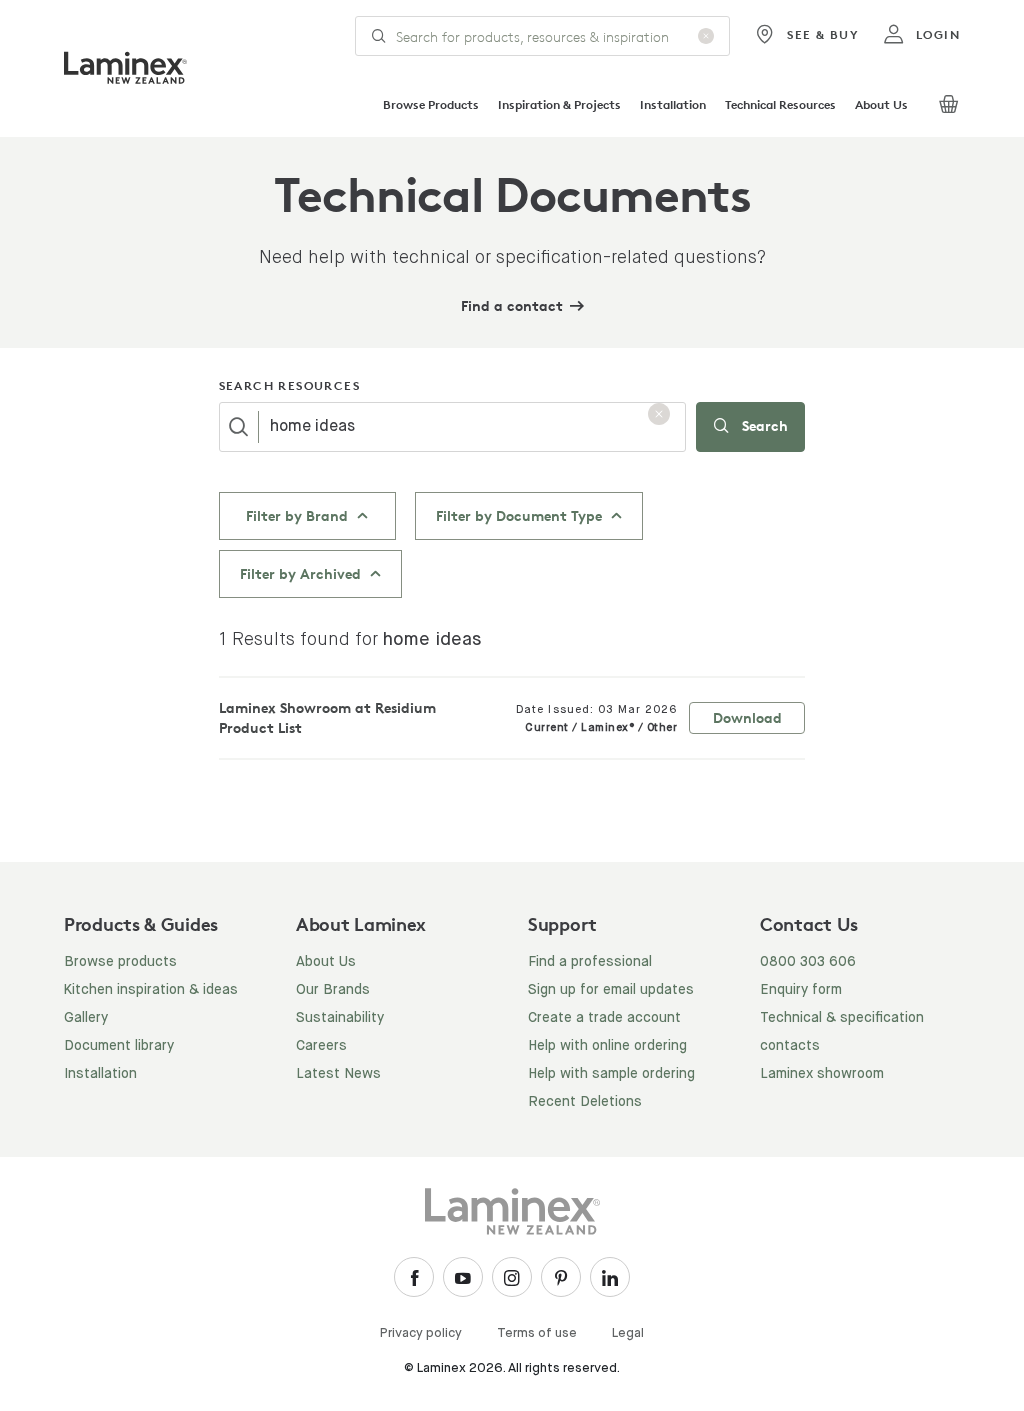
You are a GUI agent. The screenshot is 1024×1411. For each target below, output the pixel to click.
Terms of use (537, 1333)
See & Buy (823, 34)
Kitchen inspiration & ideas (151, 990)
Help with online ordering (607, 1046)
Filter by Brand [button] (299, 515)
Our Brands (333, 990)
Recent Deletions (585, 1102)
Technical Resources (780, 104)
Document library (119, 1046)
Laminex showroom (822, 1074)
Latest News (338, 1074)
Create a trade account (604, 1018)
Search (763, 425)
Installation (673, 104)
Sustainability (340, 1018)
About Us (881, 104)
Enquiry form (801, 990)
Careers (321, 1046)
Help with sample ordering (611, 1074)
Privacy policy (421, 1333)
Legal (628, 1333)
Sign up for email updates (611, 990)
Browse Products (431, 104)
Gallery (86, 1018)
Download (747, 717)
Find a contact (512, 305)
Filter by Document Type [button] (521, 515)
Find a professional (590, 962)
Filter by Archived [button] (302, 573)
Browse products (120, 962)
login (938, 34)
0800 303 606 (808, 962)
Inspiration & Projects (559, 104)
